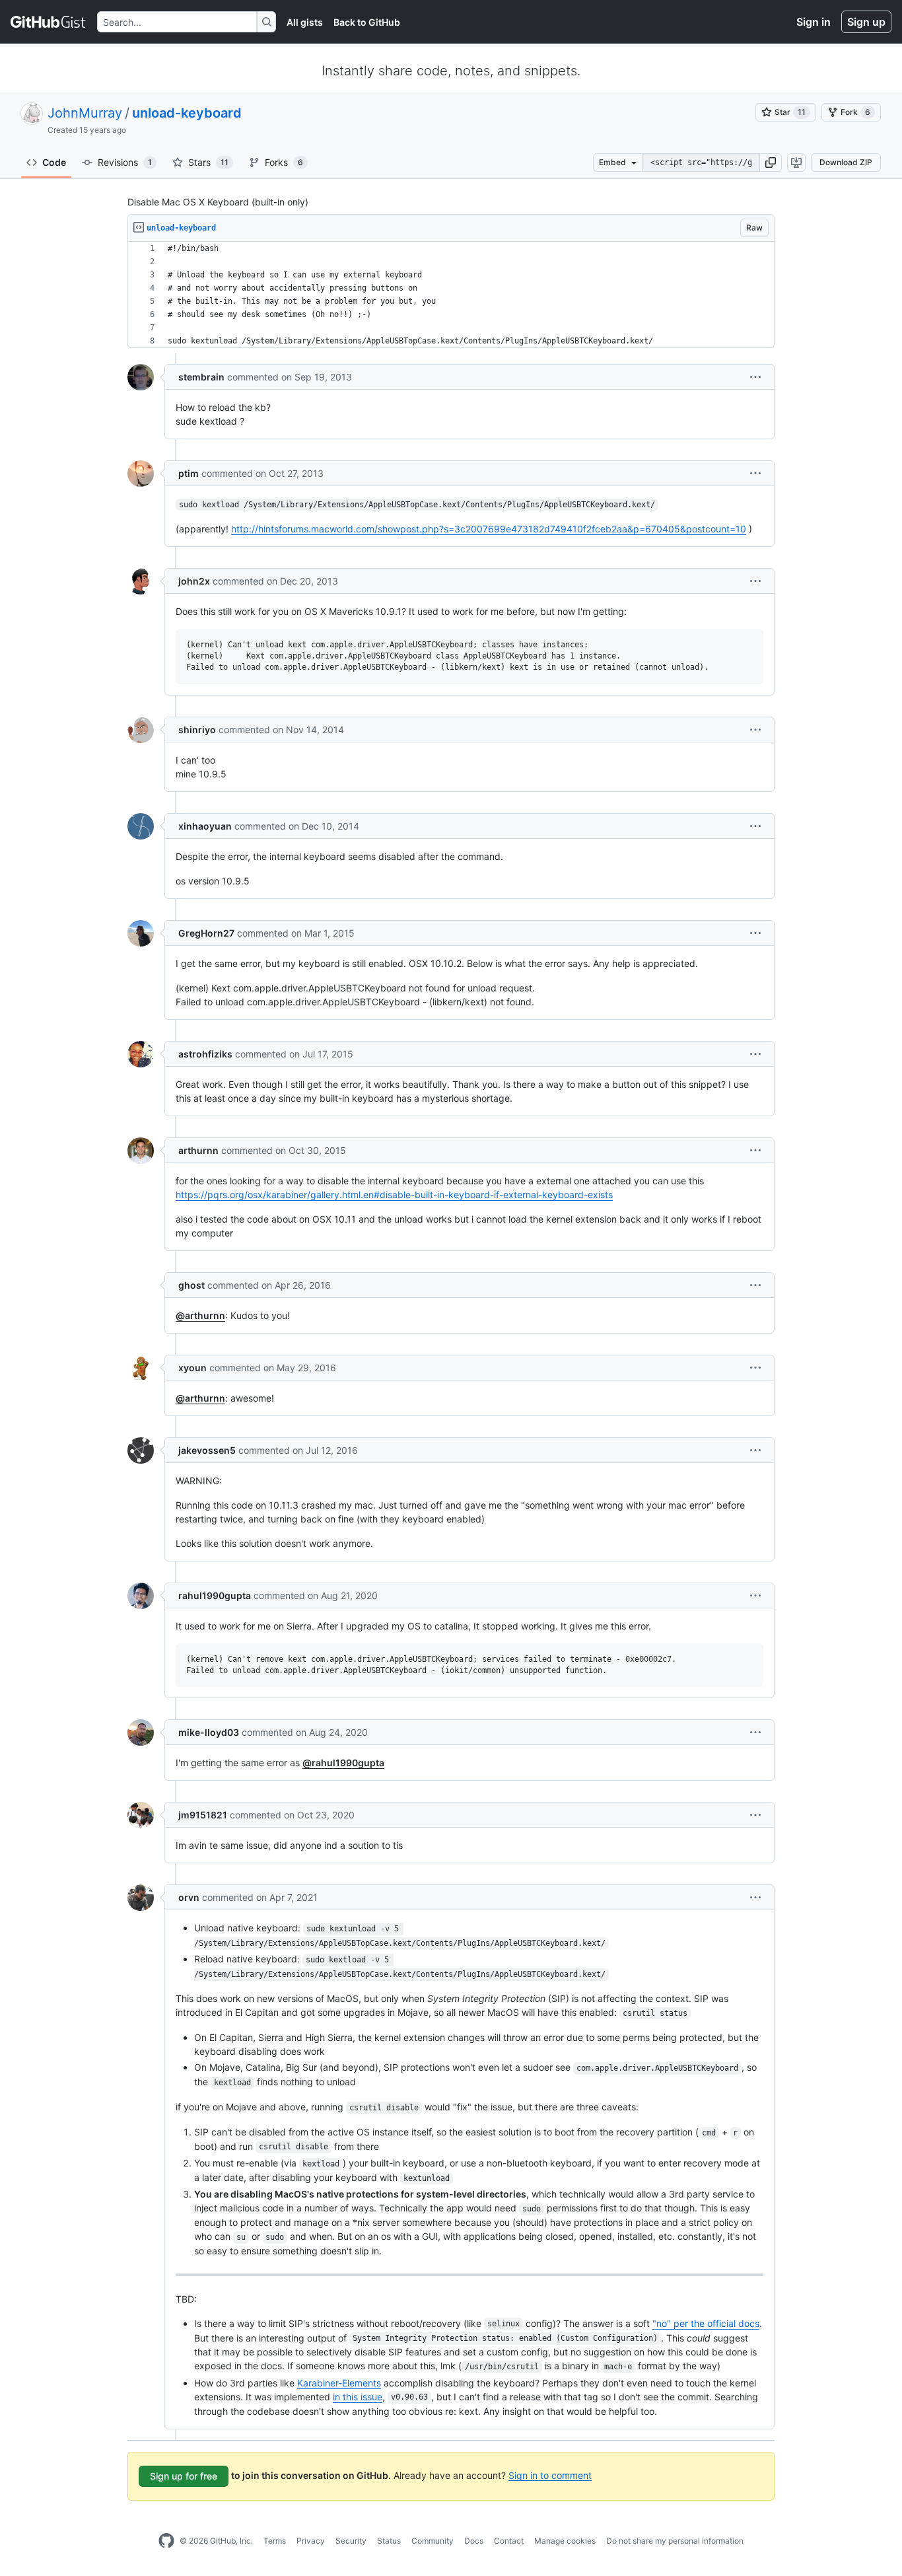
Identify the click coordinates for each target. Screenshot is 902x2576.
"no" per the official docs (706, 2323)
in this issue (358, 2397)
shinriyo (197, 730)
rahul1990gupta (215, 1595)
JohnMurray (85, 113)
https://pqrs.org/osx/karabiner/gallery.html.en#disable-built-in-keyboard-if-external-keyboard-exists (394, 1195)
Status (389, 2541)
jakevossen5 (207, 1450)
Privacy (311, 2541)
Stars (208, 162)
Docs (474, 2541)
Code (54, 162)
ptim (189, 473)
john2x (194, 581)
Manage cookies (565, 2541)
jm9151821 (203, 1815)
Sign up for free (184, 2476)
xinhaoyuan (205, 826)
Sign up (866, 22)
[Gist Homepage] (49, 22)
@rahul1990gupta (343, 1763)
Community (433, 2541)
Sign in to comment (550, 2475)
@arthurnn (200, 1315)
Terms (275, 2541)
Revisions (125, 162)
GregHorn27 (206, 933)
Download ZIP (846, 162)
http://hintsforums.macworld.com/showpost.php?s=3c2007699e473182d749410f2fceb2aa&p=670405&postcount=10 (489, 529)
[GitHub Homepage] (166, 2541)
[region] (451, 295)
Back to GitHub (367, 22)
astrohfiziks (205, 1054)
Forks (284, 162)
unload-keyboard (187, 113)
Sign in (814, 22)
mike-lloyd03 (209, 1732)
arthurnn (198, 1150)
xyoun (192, 1368)
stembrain (201, 377)
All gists (305, 22)
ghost (191, 1285)
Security (351, 2541)
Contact (509, 2541)
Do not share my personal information (675, 2541)
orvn (189, 1897)
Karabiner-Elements (339, 2383)
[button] (771, 162)
